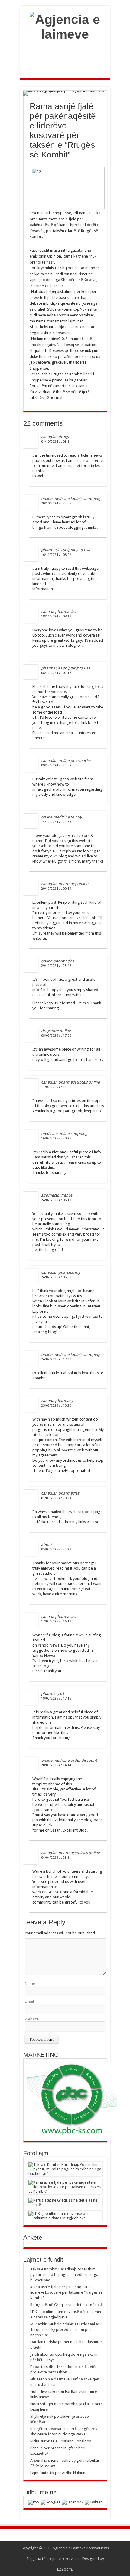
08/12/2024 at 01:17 (56, 673)
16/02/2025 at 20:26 (56, 1138)
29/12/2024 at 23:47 (56, 966)
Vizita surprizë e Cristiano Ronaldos (61, 2441)
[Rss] (34, 2502)
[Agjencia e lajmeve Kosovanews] (65, 49)
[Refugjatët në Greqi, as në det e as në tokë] (65, 2202)
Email (29, 2001)
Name (30, 1983)
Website (32, 2019)
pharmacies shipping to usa (66, 550)
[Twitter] (93, 2502)
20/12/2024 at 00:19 (56, 889)
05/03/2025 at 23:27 (56, 1549)
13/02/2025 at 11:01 (56, 1087)
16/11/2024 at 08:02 (56, 555)
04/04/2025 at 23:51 (56, 1858)
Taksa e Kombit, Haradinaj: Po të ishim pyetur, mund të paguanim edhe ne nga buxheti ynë (64, 2275)
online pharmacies (58, 961)
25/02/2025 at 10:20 (56, 1406)
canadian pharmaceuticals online (70, 1082)
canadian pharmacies (60, 1493)
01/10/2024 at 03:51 (56, 442)
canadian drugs (55, 437)
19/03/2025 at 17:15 (56, 1698)
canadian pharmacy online (65, 884)
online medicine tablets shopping (71, 499)
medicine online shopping (64, 1134)
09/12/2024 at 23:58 (56, 765)
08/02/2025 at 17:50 (56, 1036)
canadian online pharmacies (66, 761)
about (46, 1545)
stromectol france (57, 1195)
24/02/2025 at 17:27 (56, 1359)
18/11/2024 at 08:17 (56, 616)
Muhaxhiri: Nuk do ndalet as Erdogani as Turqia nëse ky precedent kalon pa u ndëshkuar (65, 2330)
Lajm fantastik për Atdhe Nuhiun (58, 2473)
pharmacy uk (53, 1694)
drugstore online (56, 1031)
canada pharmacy (57, 1401)
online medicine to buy (61, 817)
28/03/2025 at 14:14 (56, 1765)
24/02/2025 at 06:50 (56, 1277)
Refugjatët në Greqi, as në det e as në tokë (67, 2305)
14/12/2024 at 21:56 (56, 822)
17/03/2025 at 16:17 (56, 1621)
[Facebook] (73, 2502)
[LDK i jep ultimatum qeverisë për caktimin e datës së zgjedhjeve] (65, 2216)
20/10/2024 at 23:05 (56, 503)
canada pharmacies (58, 612)
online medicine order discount (69, 1760)
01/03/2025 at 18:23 (56, 1498)
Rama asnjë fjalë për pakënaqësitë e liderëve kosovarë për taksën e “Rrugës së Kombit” (66, 2292)
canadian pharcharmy (61, 1272)
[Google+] (50, 2502)
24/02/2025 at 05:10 (56, 1200)
